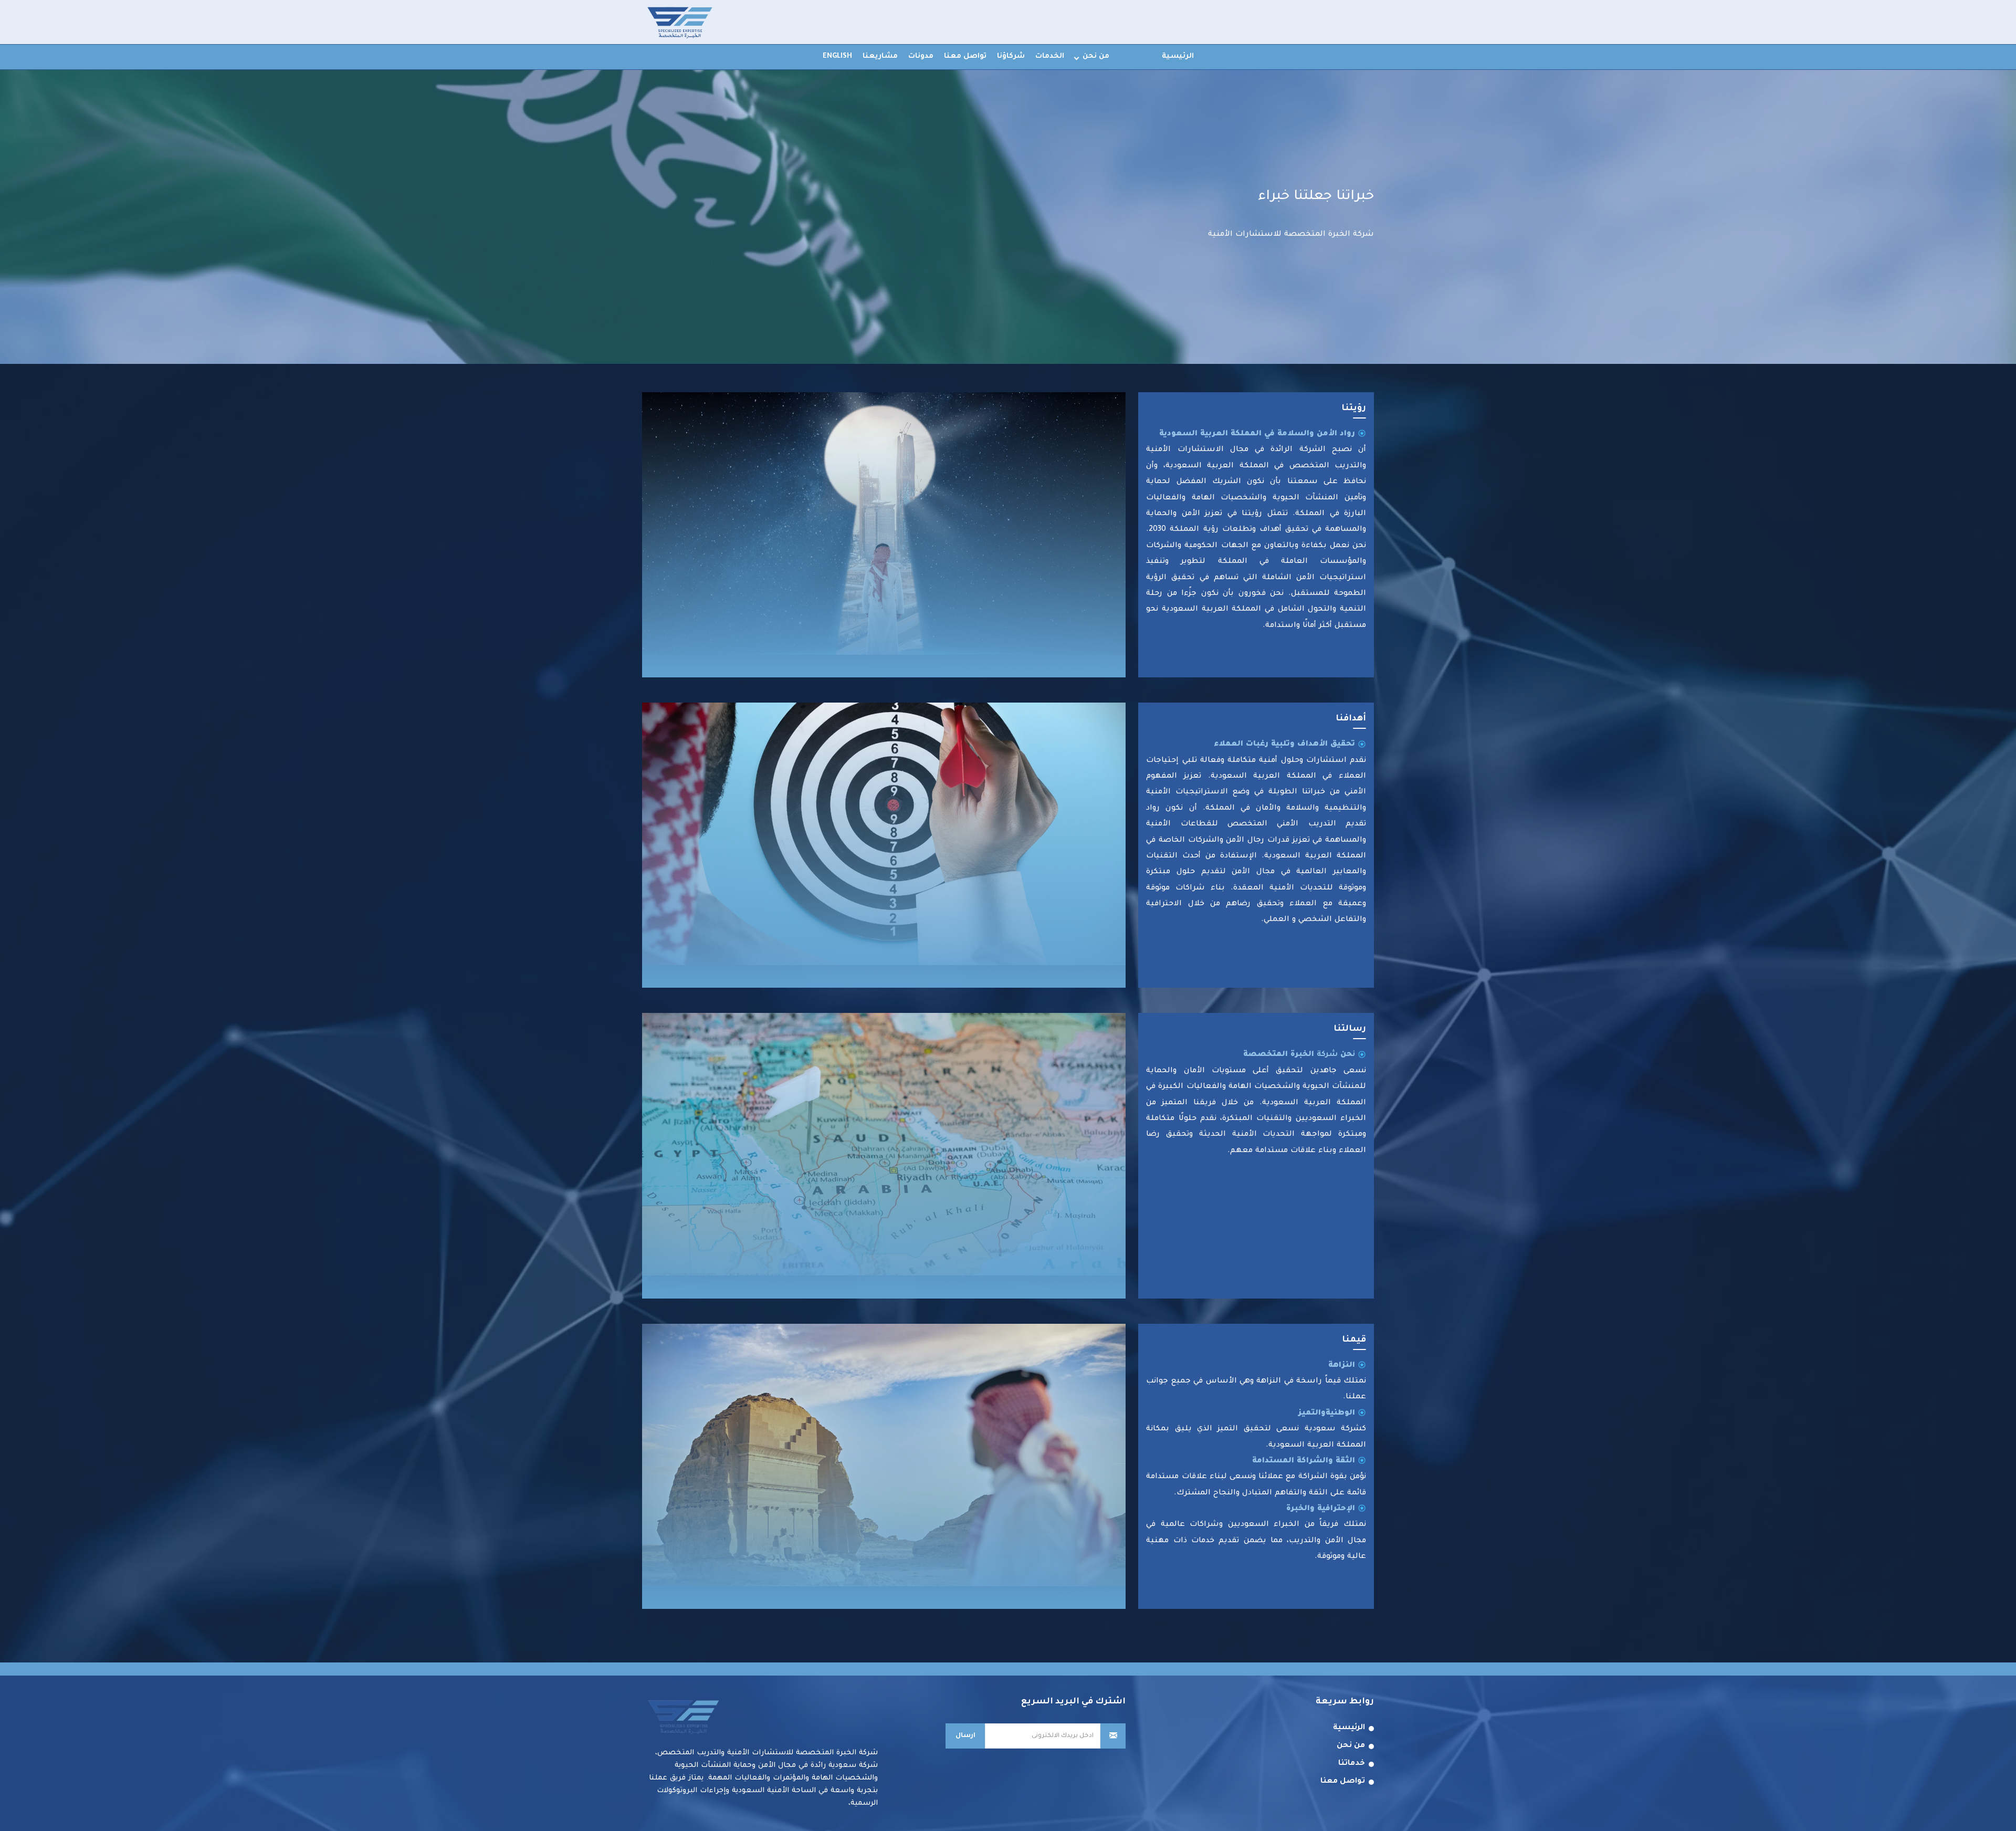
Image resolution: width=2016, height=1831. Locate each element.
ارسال (965, 1736)
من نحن (1096, 56)
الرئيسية (1178, 56)
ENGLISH (837, 56)
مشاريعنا (880, 56)
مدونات (921, 56)
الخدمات (1050, 56)
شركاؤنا (1011, 56)
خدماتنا (1352, 1764)
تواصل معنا (965, 56)
